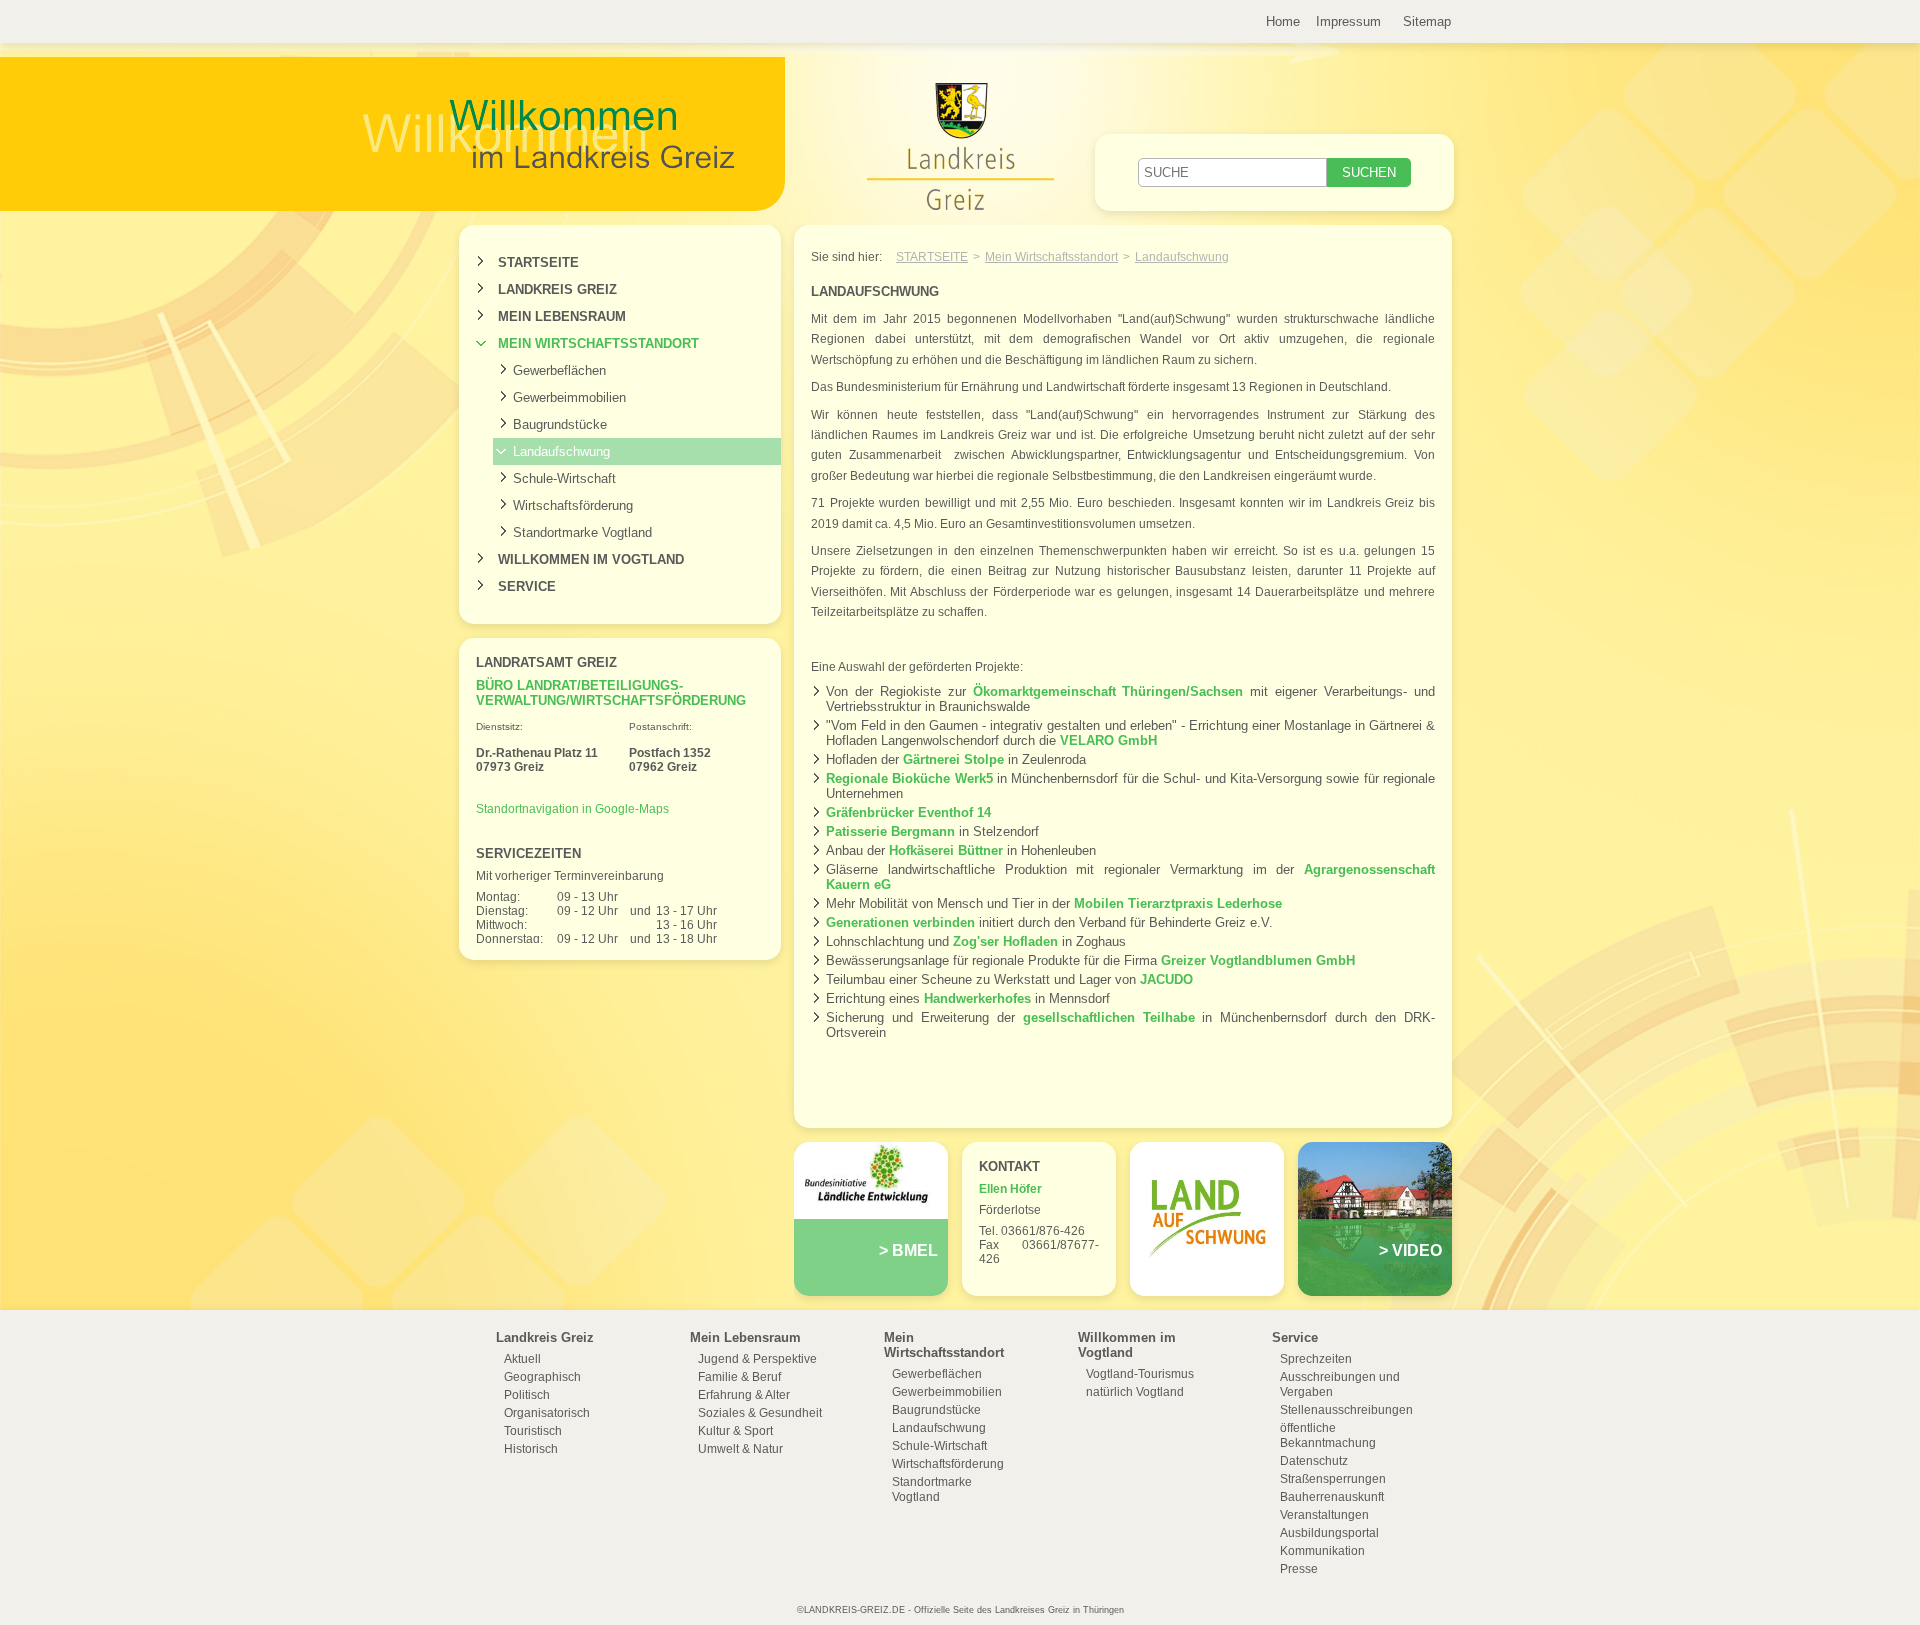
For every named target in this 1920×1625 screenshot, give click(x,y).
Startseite (538, 262)
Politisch (527, 1395)
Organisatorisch (547, 1413)
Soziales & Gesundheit (760, 1413)
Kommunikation (1322, 1551)
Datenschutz (1314, 1461)
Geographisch (542, 1377)
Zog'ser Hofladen (1005, 941)
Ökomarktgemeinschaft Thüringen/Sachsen (1108, 691)
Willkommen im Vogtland (591, 559)
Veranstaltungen (1324, 1515)
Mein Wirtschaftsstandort (598, 343)
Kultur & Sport (735, 1431)
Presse (1299, 1569)
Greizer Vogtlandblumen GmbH (1258, 960)
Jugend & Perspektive (757, 1359)
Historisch (531, 1449)
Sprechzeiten (1316, 1359)
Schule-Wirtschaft (564, 478)
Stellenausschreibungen (1346, 1410)
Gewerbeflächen (559, 370)
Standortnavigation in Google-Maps (572, 809)
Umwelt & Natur (740, 1449)
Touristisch (533, 1431)
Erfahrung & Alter (744, 1395)
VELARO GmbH (1108, 740)
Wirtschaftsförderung (573, 505)
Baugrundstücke (560, 424)
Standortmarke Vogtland (582, 532)
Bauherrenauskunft (1332, 1497)
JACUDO (1166, 979)
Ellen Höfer (1010, 1189)
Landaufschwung (561, 451)
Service (527, 586)
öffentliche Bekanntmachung (1328, 1435)
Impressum (1348, 21)
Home (1283, 21)
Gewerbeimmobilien (569, 397)
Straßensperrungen (1333, 1479)
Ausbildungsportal (1329, 1533)
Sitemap (1427, 21)
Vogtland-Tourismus (1140, 1374)
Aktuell (522, 1359)
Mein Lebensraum (562, 316)
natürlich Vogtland (1135, 1392)
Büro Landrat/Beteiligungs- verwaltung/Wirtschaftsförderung (611, 693)
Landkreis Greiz (557, 289)
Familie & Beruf (739, 1377)
